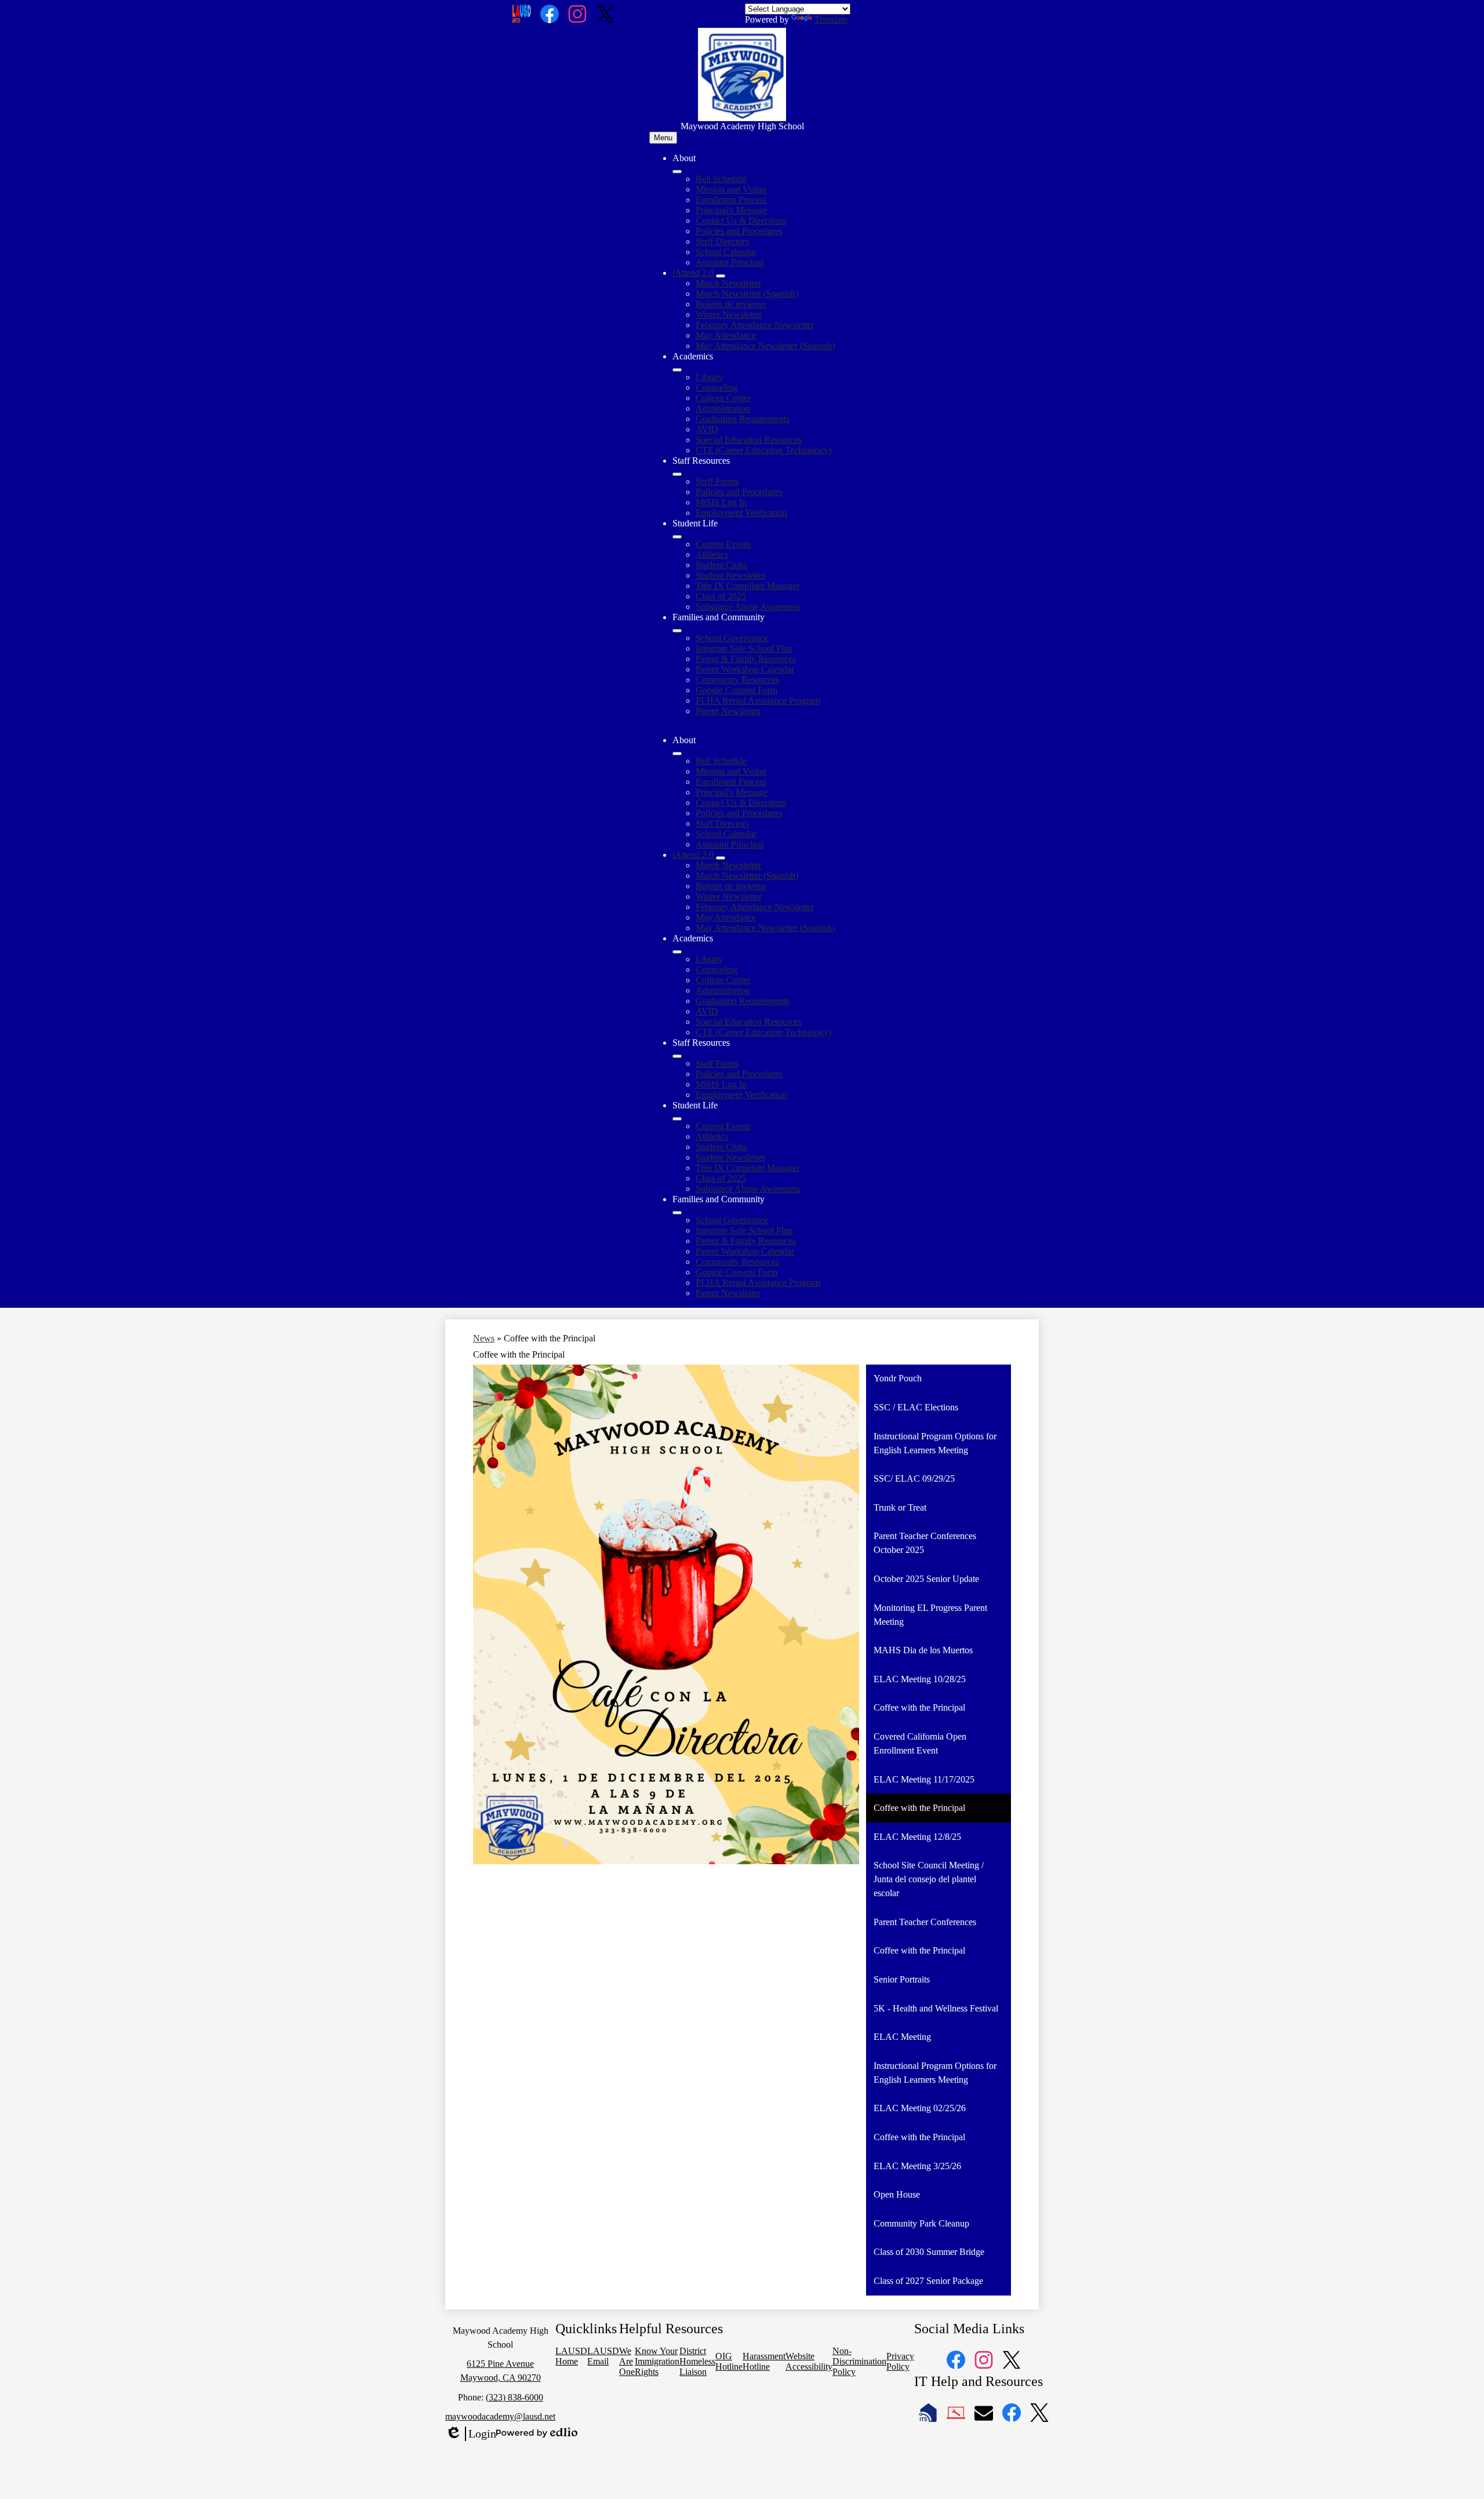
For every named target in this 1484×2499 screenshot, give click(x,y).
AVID (707, 429)
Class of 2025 (721, 596)
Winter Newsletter (729, 314)
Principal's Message (732, 210)
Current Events (723, 544)
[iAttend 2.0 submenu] (721, 276)
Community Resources (737, 680)
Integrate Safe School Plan (744, 648)
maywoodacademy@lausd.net (500, 2416)
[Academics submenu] (677, 370)
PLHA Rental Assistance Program (758, 701)
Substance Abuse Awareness (748, 607)
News (484, 1338)
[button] (677, 754)
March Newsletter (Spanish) (747, 294)
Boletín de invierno (731, 304)
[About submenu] (677, 172)
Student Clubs (721, 565)
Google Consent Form (736, 690)
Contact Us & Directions (741, 221)
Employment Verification (741, 513)
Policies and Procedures (739, 231)
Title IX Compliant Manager (748, 586)
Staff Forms (717, 481)
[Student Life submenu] (677, 537)
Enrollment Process (731, 200)
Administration (723, 408)
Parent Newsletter (728, 711)
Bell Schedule (721, 179)
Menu (663, 138)
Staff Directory (723, 241)
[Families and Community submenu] (677, 631)
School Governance (732, 638)
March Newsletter (728, 283)
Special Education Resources (749, 440)
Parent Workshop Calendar (745, 669)
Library (709, 377)
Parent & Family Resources (746, 659)
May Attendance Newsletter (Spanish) (765, 346)
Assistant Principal (730, 262)
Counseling (716, 388)
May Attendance (726, 335)
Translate (831, 19)
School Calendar (726, 252)
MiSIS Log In (721, 502)
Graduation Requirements (743, 419)
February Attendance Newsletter (755, 325)
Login (471, 2434)
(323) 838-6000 (514, 2397)
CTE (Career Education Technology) (763, 450)
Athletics (712, 554)
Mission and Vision (731, 189)
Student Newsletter (730, 575)
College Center (723, 398)
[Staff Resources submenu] (677, 474)
